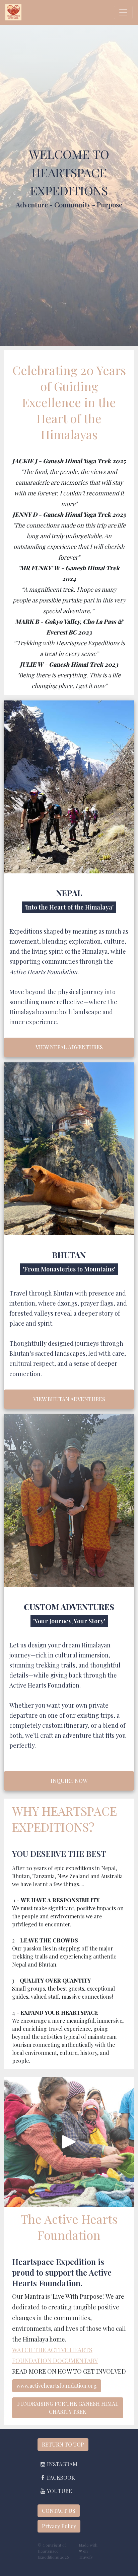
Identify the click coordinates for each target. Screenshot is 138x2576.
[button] (59, 2464)
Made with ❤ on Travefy (88, 2551)
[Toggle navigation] (123, 12)
